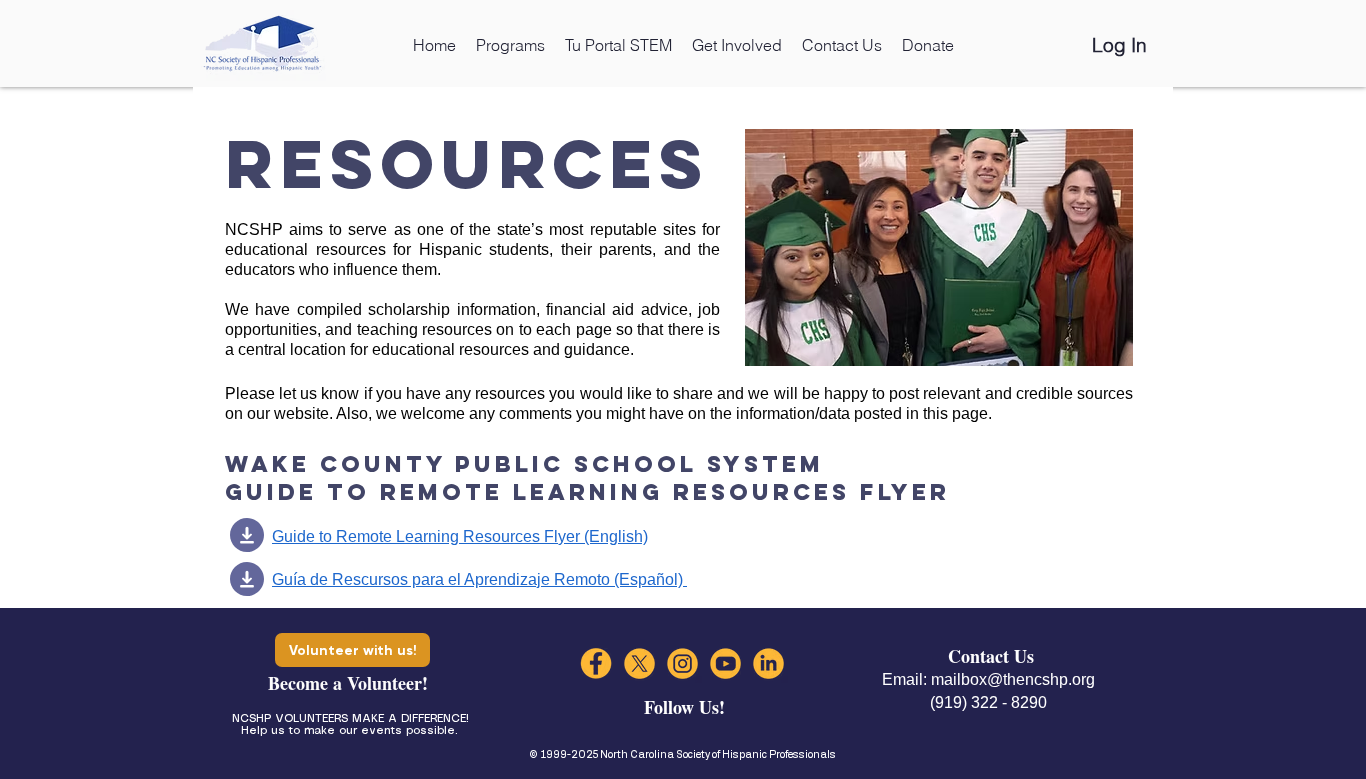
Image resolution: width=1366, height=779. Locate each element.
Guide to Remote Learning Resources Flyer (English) (460, 536)
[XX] (639, 663)
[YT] (725, 663)
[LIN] (768, 663)
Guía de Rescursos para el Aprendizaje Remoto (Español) (479, 579)
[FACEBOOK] (596, 663)
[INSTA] (682, 663)
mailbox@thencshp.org (1013, 679)
